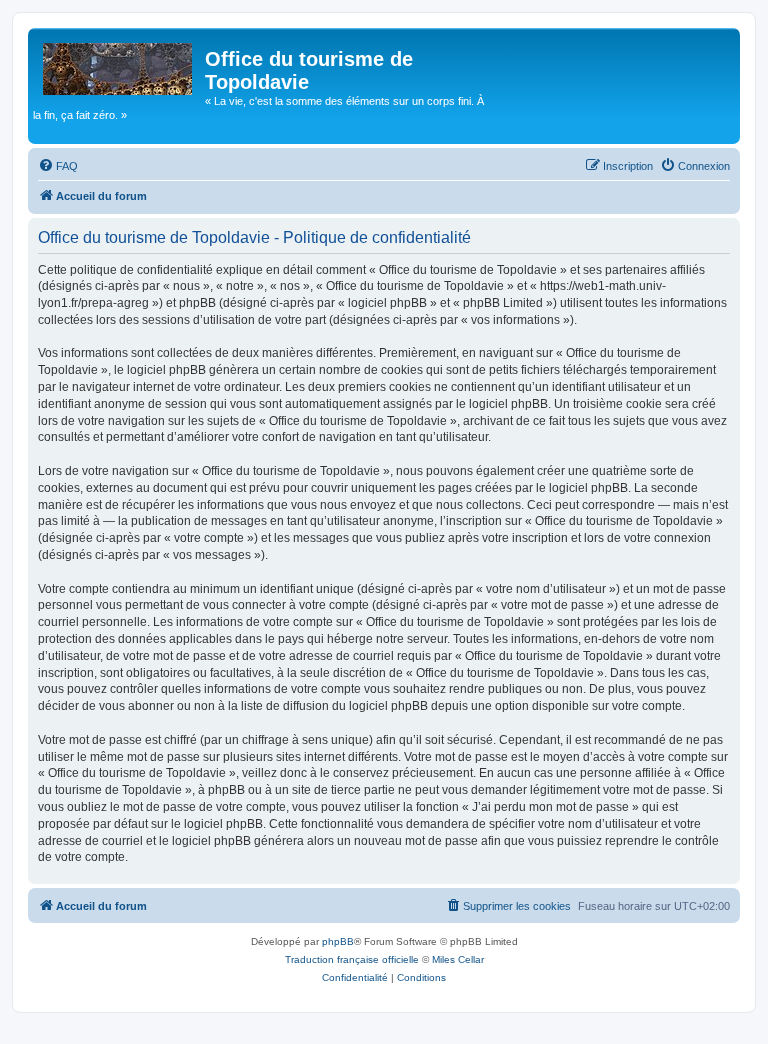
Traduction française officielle (352, 959)
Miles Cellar (458, 959)
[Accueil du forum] (119, 65)
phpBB (338, 941)
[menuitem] (58, 166)
